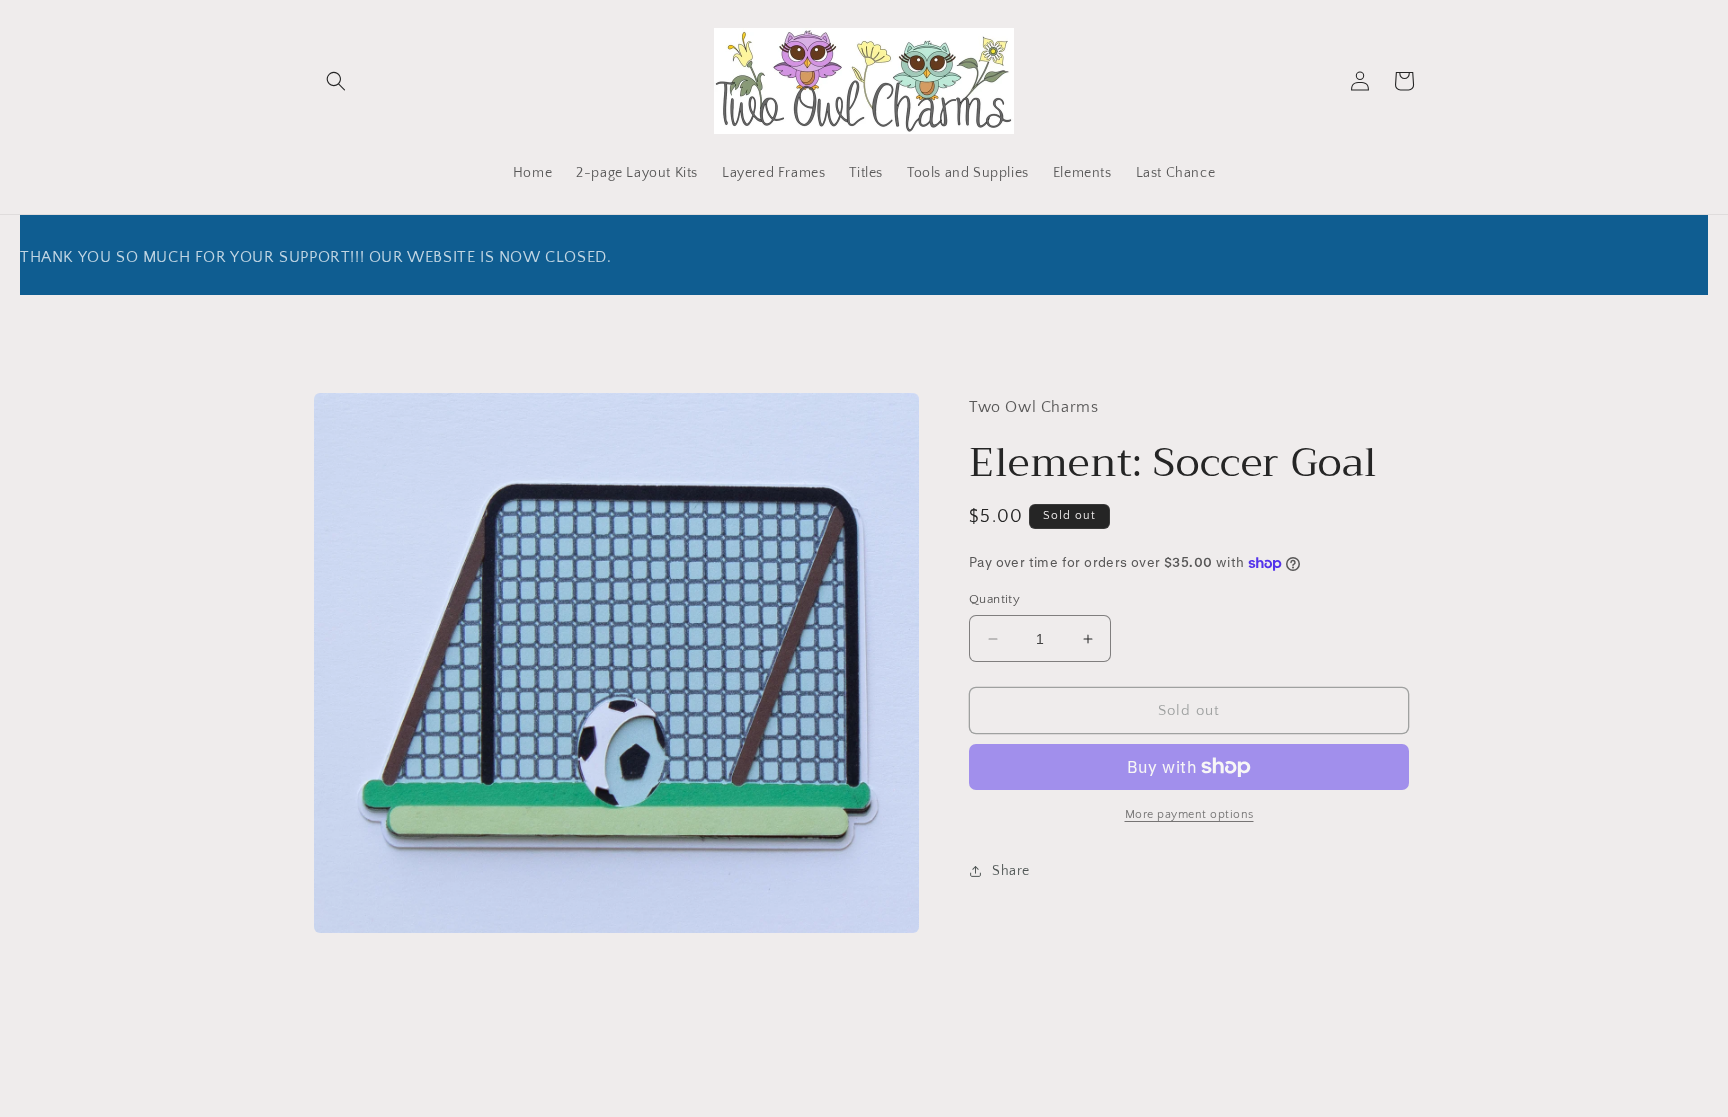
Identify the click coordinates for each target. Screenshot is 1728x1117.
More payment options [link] (1189, 814)
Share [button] (1011, 871)
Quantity (994, 599)
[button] (336, 81)
